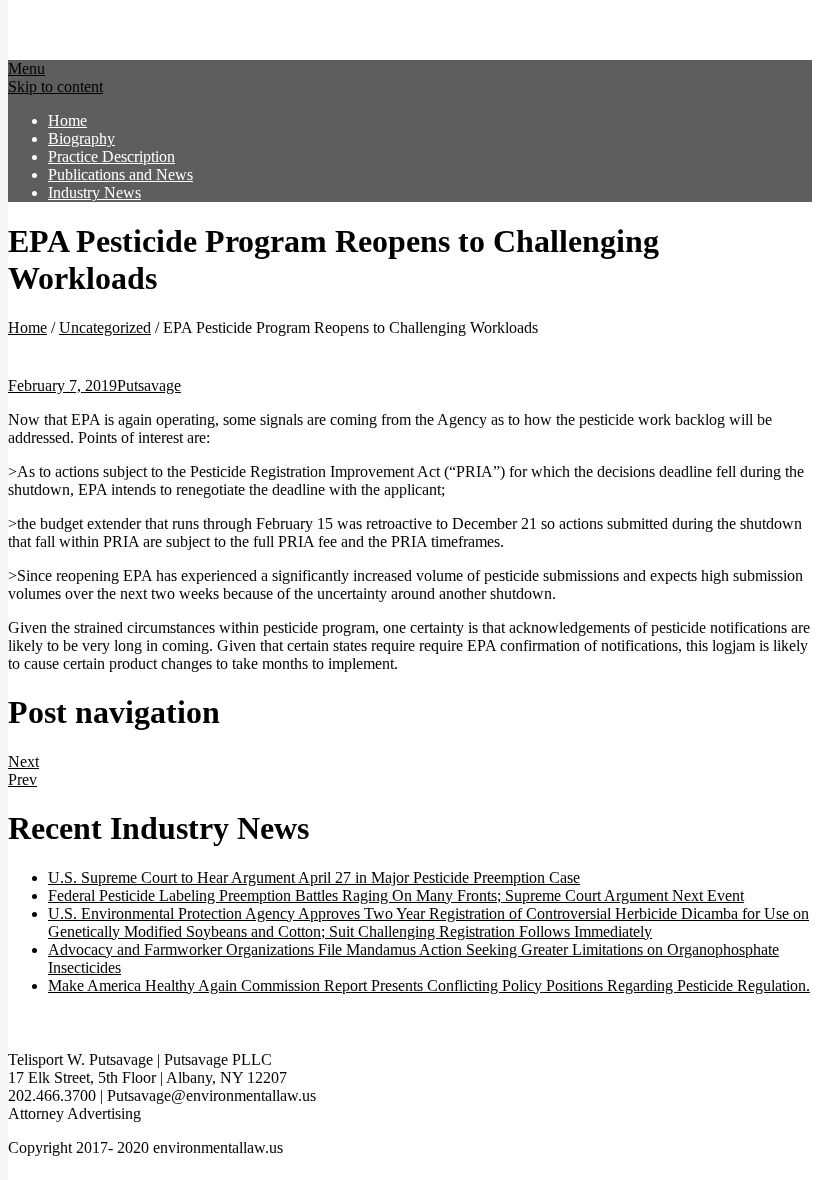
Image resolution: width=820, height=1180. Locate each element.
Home (67, 120)
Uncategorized (105, 327)
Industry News (94, 192)
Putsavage (149, 385)
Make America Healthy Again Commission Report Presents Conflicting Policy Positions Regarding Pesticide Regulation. (429, 985)
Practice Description (111, 156)
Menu (26, 68)
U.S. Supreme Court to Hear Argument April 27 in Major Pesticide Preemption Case (314, 877)
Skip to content (55, 86)
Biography (81, 138)
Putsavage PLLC (180, 34)
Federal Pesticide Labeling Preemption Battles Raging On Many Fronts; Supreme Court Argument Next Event (396, 895)
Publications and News (120, 174)
